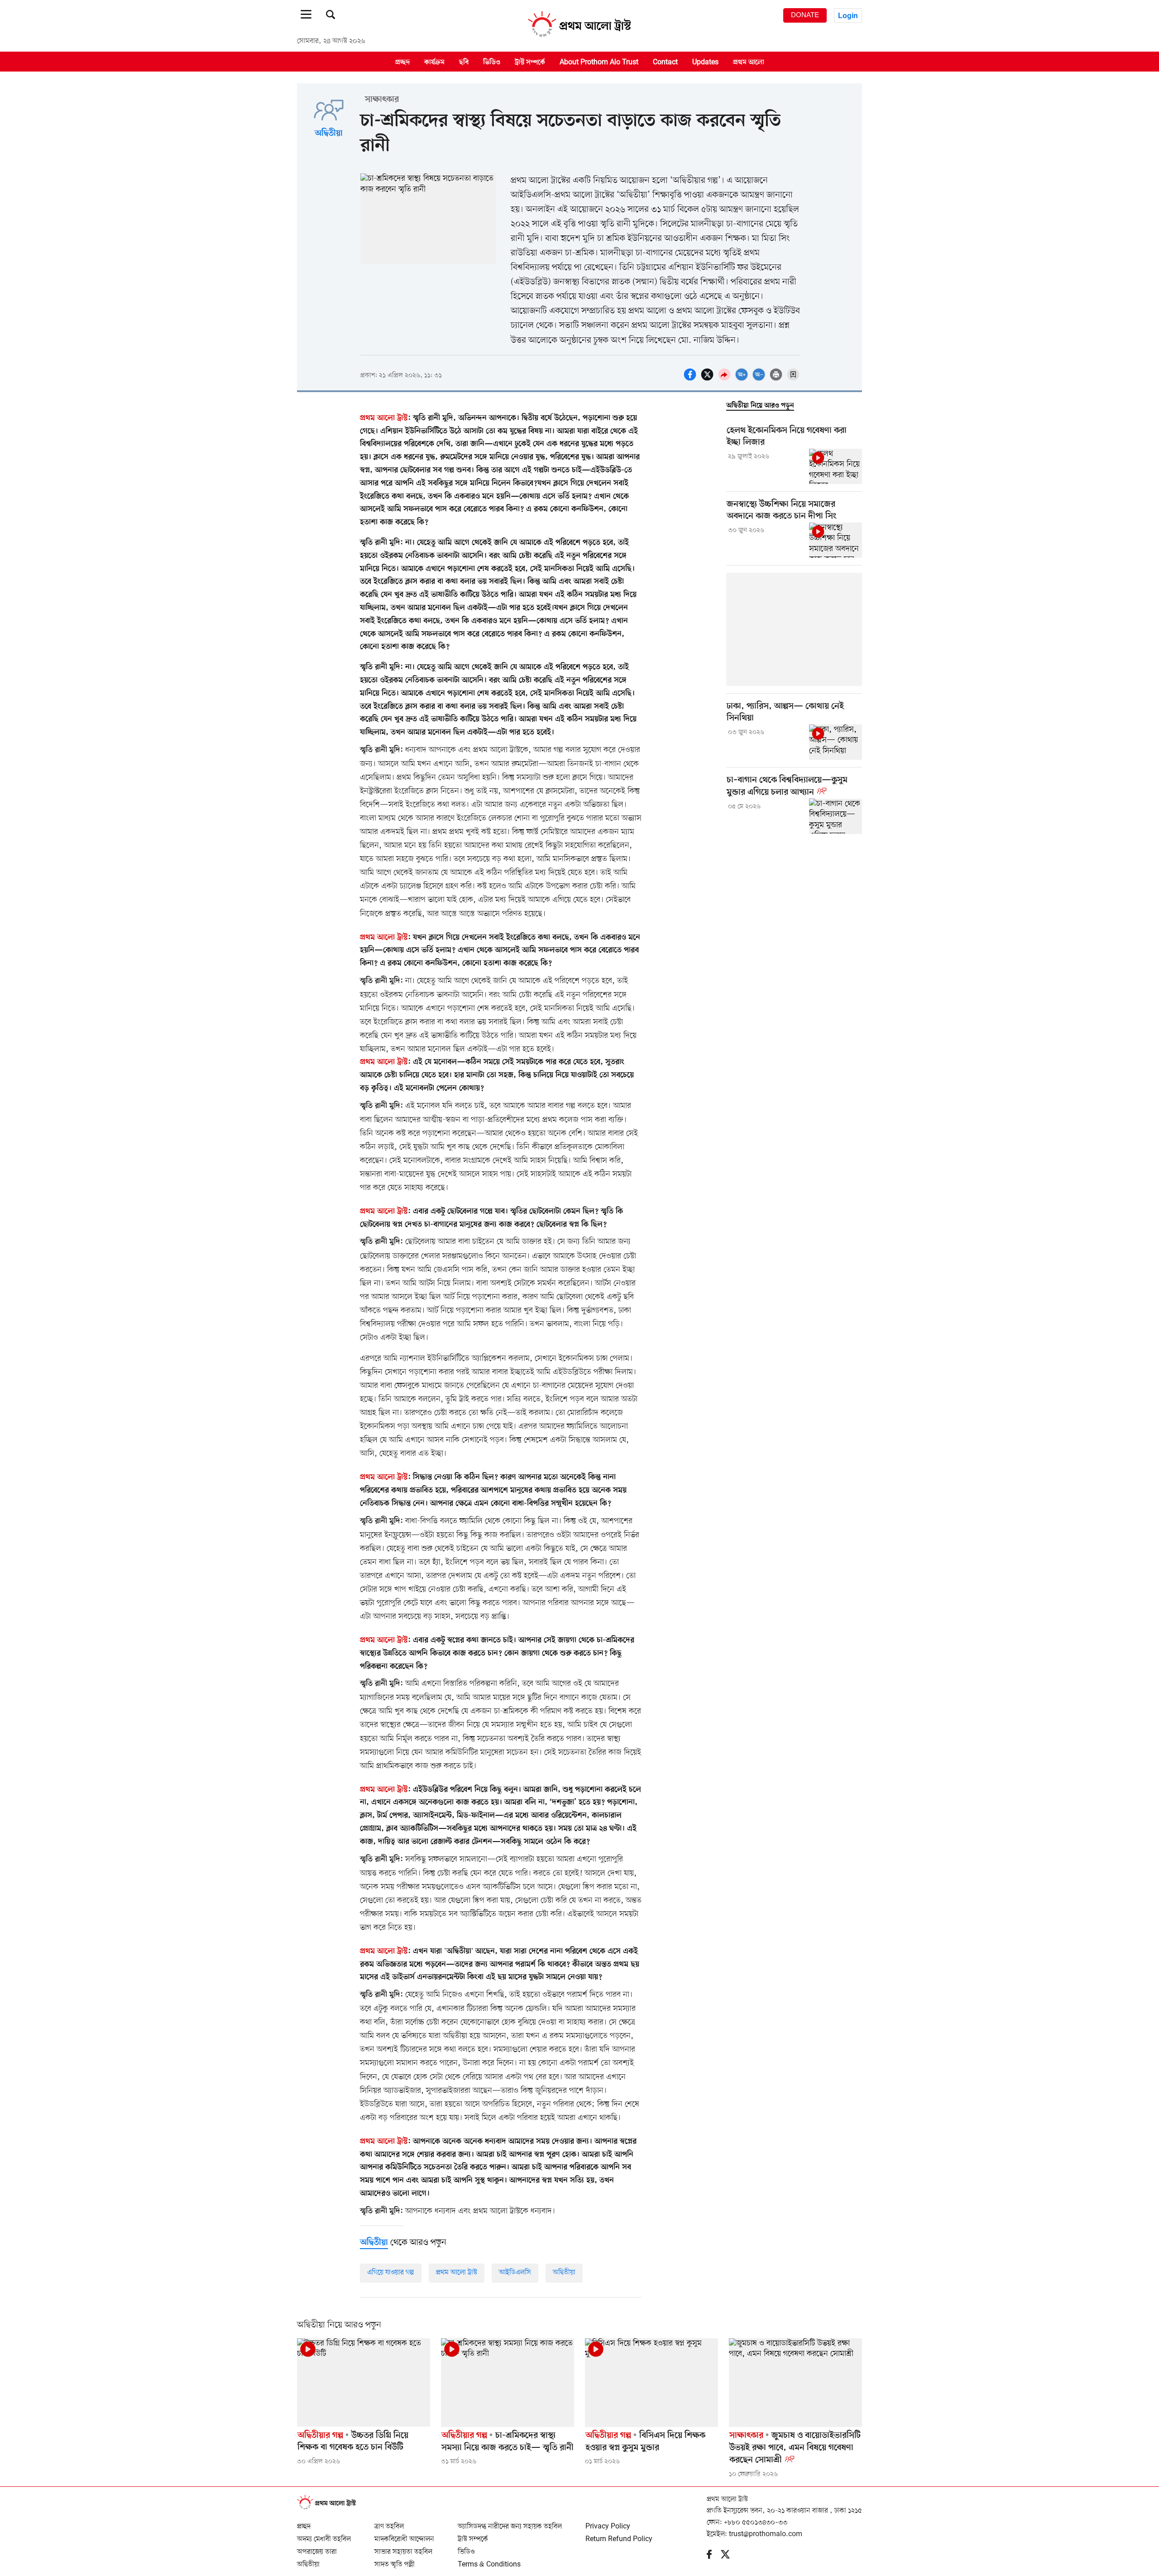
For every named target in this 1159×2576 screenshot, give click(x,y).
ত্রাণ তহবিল (389, 2523)
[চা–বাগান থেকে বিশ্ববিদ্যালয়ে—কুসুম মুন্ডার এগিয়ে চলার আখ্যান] (836, 816)
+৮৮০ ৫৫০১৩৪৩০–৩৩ (756, 2523)
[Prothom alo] (579, 37)
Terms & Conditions (489, 2561)
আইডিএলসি (515, 2273)
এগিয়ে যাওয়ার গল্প (391, 2273)
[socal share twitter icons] (709, 379)
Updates (705, 62)
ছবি (464, 62)
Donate (805, 15)
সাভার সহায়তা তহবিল (403, 2548)
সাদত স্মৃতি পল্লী (395, 2561)
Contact (665, 62)
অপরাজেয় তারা (317, 2548)
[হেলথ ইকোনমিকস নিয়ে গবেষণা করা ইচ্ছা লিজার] (836, 466)
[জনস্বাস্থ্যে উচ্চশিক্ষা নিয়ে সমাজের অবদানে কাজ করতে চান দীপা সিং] (836, 540)
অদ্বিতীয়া (329, 134)
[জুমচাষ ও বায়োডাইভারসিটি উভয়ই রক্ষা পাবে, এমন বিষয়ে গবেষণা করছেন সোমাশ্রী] (795, 2383)
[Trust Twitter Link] (730, 2557)
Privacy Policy (608, 2523)
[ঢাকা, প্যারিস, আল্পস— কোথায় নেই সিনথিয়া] (836, 742)
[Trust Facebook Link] (714, 2557)
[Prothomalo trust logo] (331, 2508)
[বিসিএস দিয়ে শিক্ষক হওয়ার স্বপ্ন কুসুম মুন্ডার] (651, 2383)
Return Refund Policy (619, 2535)
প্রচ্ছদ (402, 62)
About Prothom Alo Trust (599, 62)
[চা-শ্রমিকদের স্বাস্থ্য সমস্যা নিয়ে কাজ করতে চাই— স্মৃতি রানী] (508, 2383)
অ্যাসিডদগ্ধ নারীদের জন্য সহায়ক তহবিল (510, 2523)
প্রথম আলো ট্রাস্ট (457, 2273)
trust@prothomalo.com (766, 2534)
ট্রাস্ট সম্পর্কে (530, 62)
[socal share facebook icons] (691, 379)
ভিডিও (492, 62)
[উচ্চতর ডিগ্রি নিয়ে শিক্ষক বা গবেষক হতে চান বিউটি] (364, 2383)
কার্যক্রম (434, 62)
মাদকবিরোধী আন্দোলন (404, 2535)
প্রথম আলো (749, 62)
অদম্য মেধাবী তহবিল (324, 2535)
